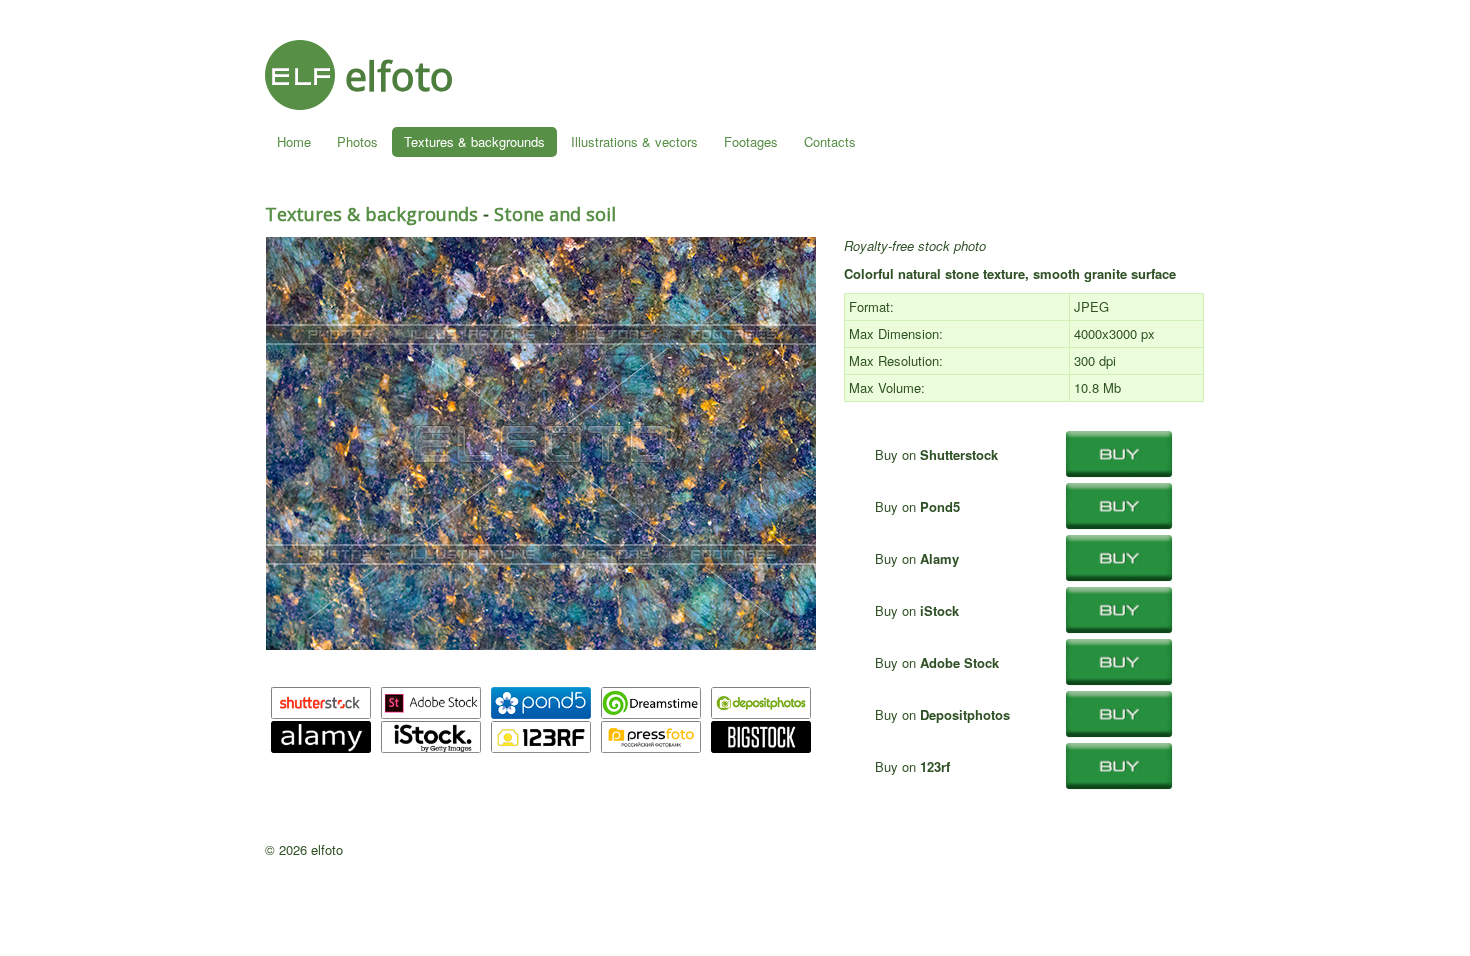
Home (294, 141)
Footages (751, 141)
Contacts (830, 141)
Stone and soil (555, 214)
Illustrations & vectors (634, 141)
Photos (357, 141)
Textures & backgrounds (474, 141)
